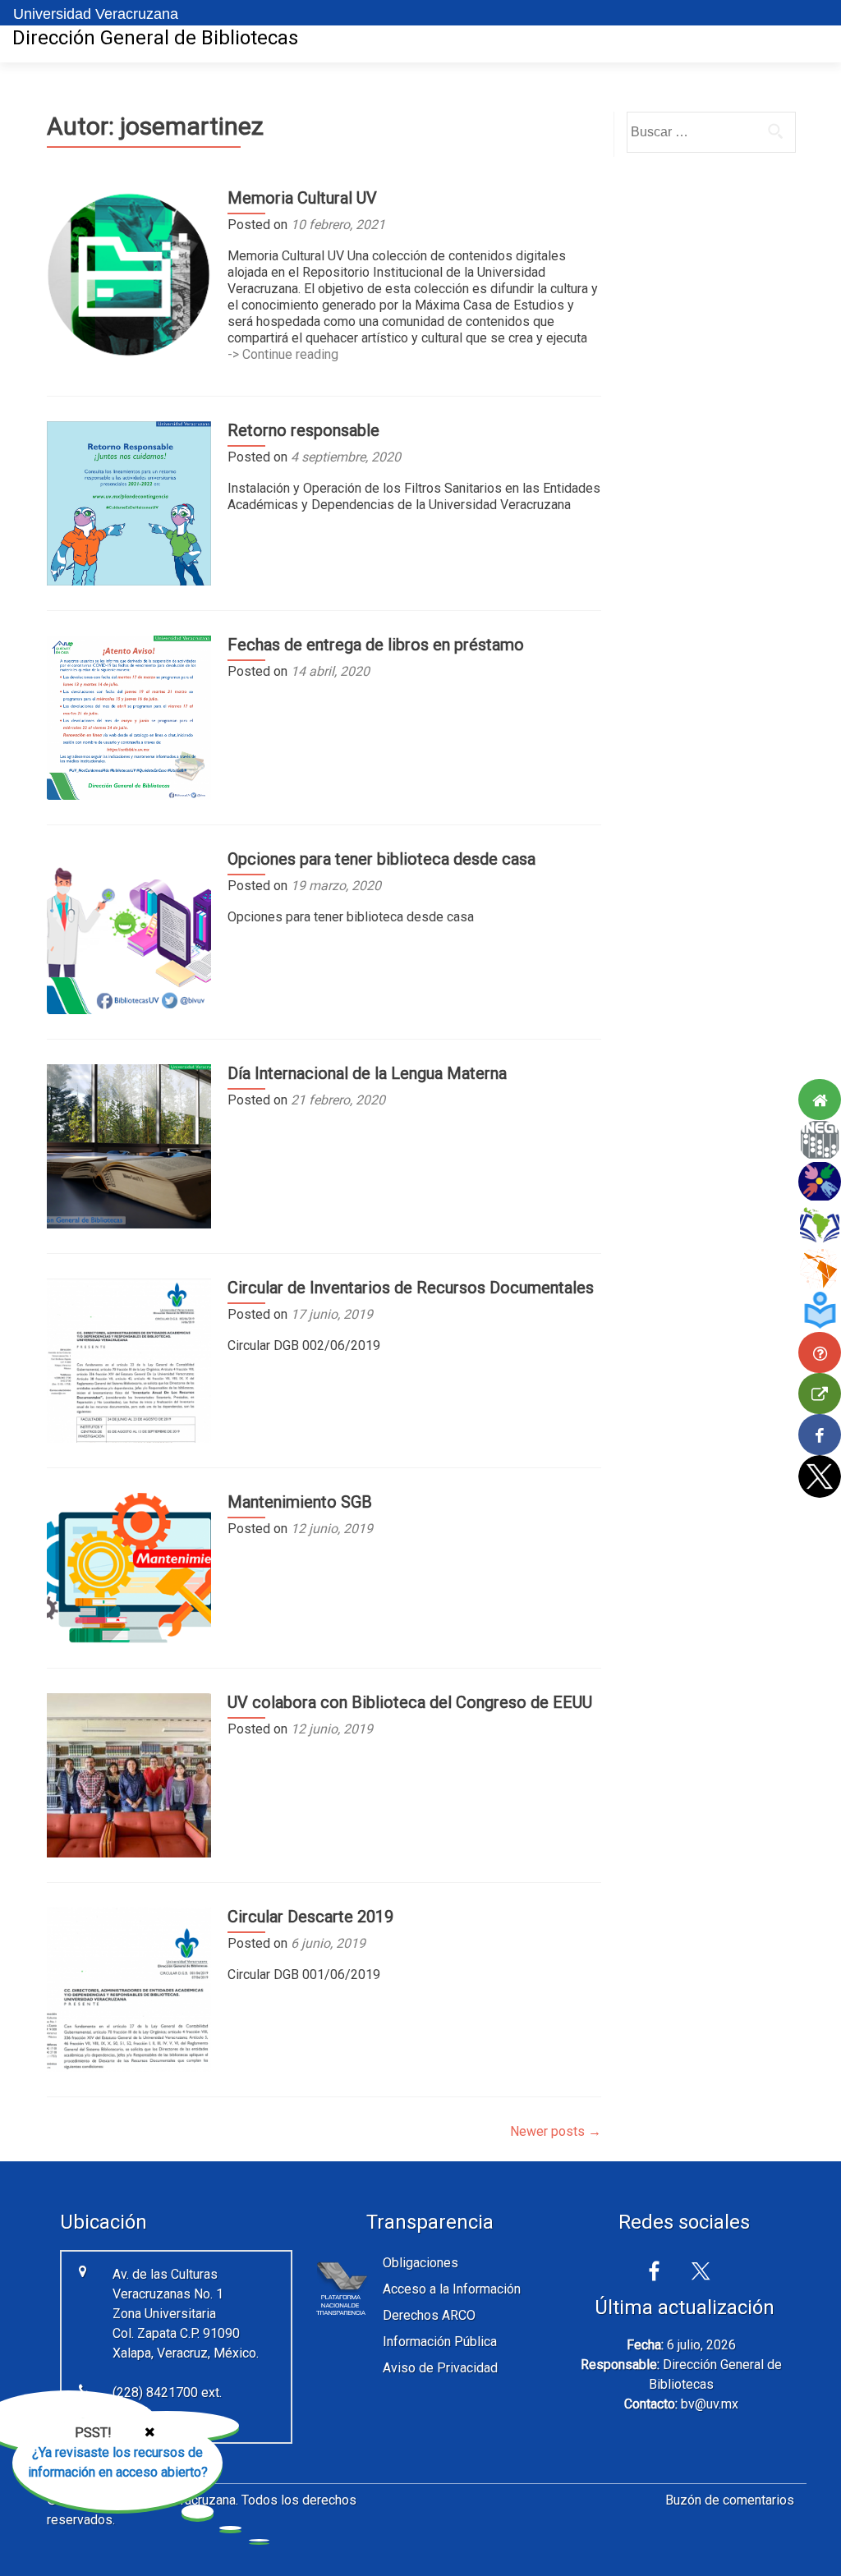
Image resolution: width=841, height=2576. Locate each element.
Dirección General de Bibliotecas (155, 38)
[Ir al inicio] (820, 1100)
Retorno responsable (303, 430)
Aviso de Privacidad (440, 2368)
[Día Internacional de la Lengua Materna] (129, 1145)
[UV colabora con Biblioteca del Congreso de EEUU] (129, 1774)
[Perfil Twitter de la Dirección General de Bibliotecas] (820, 1476)
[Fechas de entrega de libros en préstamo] (129, 716)
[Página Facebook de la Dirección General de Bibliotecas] (820, 1435)
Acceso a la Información (452, 2289)
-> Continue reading (283, 354)
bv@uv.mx (710, 2404)
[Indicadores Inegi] (820, 1141)
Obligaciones (420, 2263)
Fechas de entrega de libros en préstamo (376, 645)
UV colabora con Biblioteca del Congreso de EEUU (410, 1702)
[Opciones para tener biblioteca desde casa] (129, 931)
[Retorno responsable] (129, 502)
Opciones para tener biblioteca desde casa (381, 859)
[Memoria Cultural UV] (129, 273)
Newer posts (556, 2131)
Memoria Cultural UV (302, 198)
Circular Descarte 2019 (310, 1917)
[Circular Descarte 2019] (129, 1988)
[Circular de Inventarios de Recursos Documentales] (129, 1359)
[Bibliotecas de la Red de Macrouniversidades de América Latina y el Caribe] (820, 1224)
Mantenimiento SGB (300, 1502)
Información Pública (440, 2342)
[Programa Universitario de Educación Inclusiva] (820, 1182)
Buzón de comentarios (730, 2500)
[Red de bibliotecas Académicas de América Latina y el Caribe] (820, 1269)
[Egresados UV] (820, 1311)
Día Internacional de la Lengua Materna (367, 1073)
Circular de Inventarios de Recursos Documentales (411, 1288)
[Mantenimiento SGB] (129, 1567)
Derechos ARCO (429, 2315)
